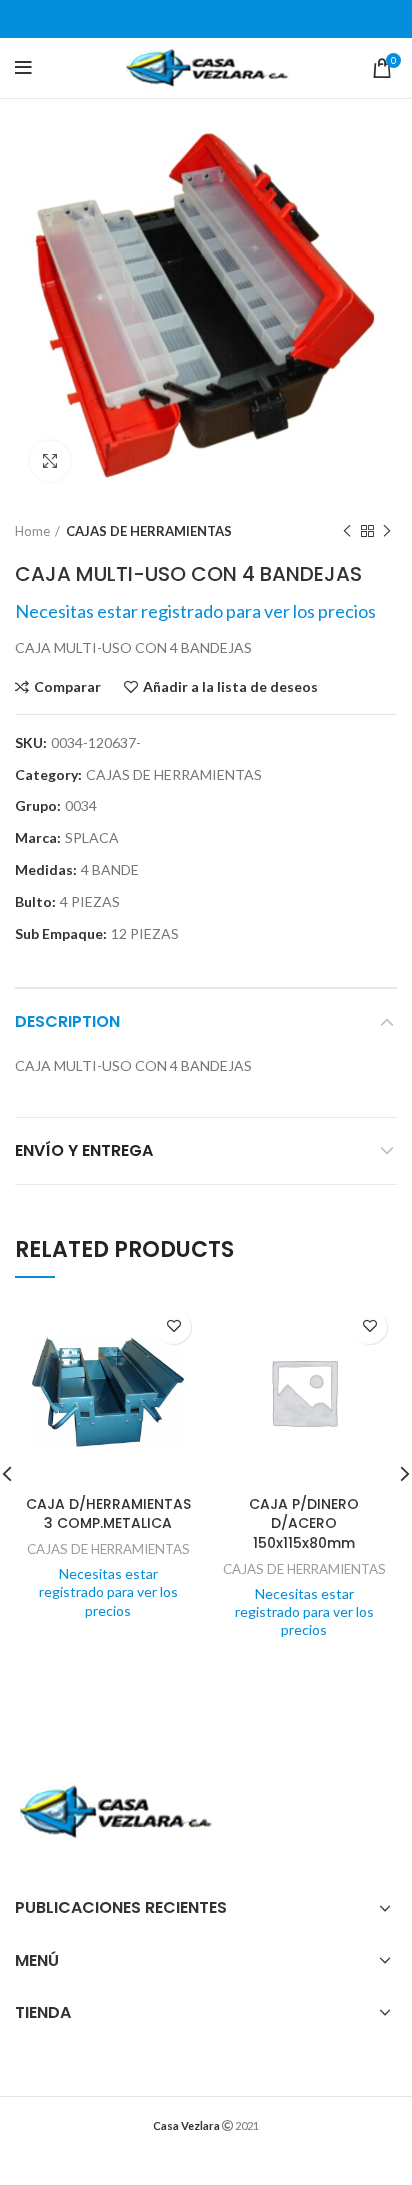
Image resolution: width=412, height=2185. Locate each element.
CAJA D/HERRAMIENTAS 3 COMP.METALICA (108, 1514)
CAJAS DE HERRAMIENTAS (149, 531)
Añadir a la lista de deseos (230, 687)
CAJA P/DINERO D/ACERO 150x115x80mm (304, 1523)
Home (32, 531)
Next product (387, 531)
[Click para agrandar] (50, 461)
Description (67, 1021)
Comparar (67, 687)
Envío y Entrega (84, 1150)
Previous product (347, 531)
